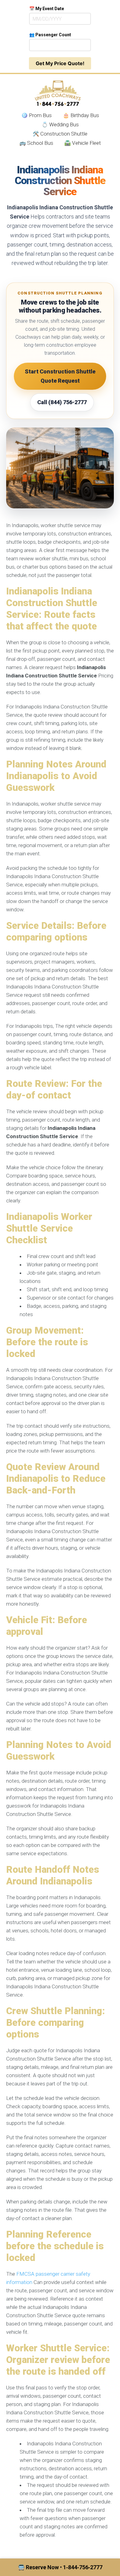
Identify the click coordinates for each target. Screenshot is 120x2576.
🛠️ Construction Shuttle (60, 134)
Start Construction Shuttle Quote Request (60, 376)
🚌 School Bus (36, 143)
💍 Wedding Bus (60, 124)
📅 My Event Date (47, 9)
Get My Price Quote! (60, 63)
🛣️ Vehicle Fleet (83, 143)
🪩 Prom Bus (36, 115)
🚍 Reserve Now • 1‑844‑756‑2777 (60, 2567)
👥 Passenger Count (50, 35)
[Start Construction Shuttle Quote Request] (60, 468)
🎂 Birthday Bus (81, 115)
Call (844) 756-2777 (62, 402)
